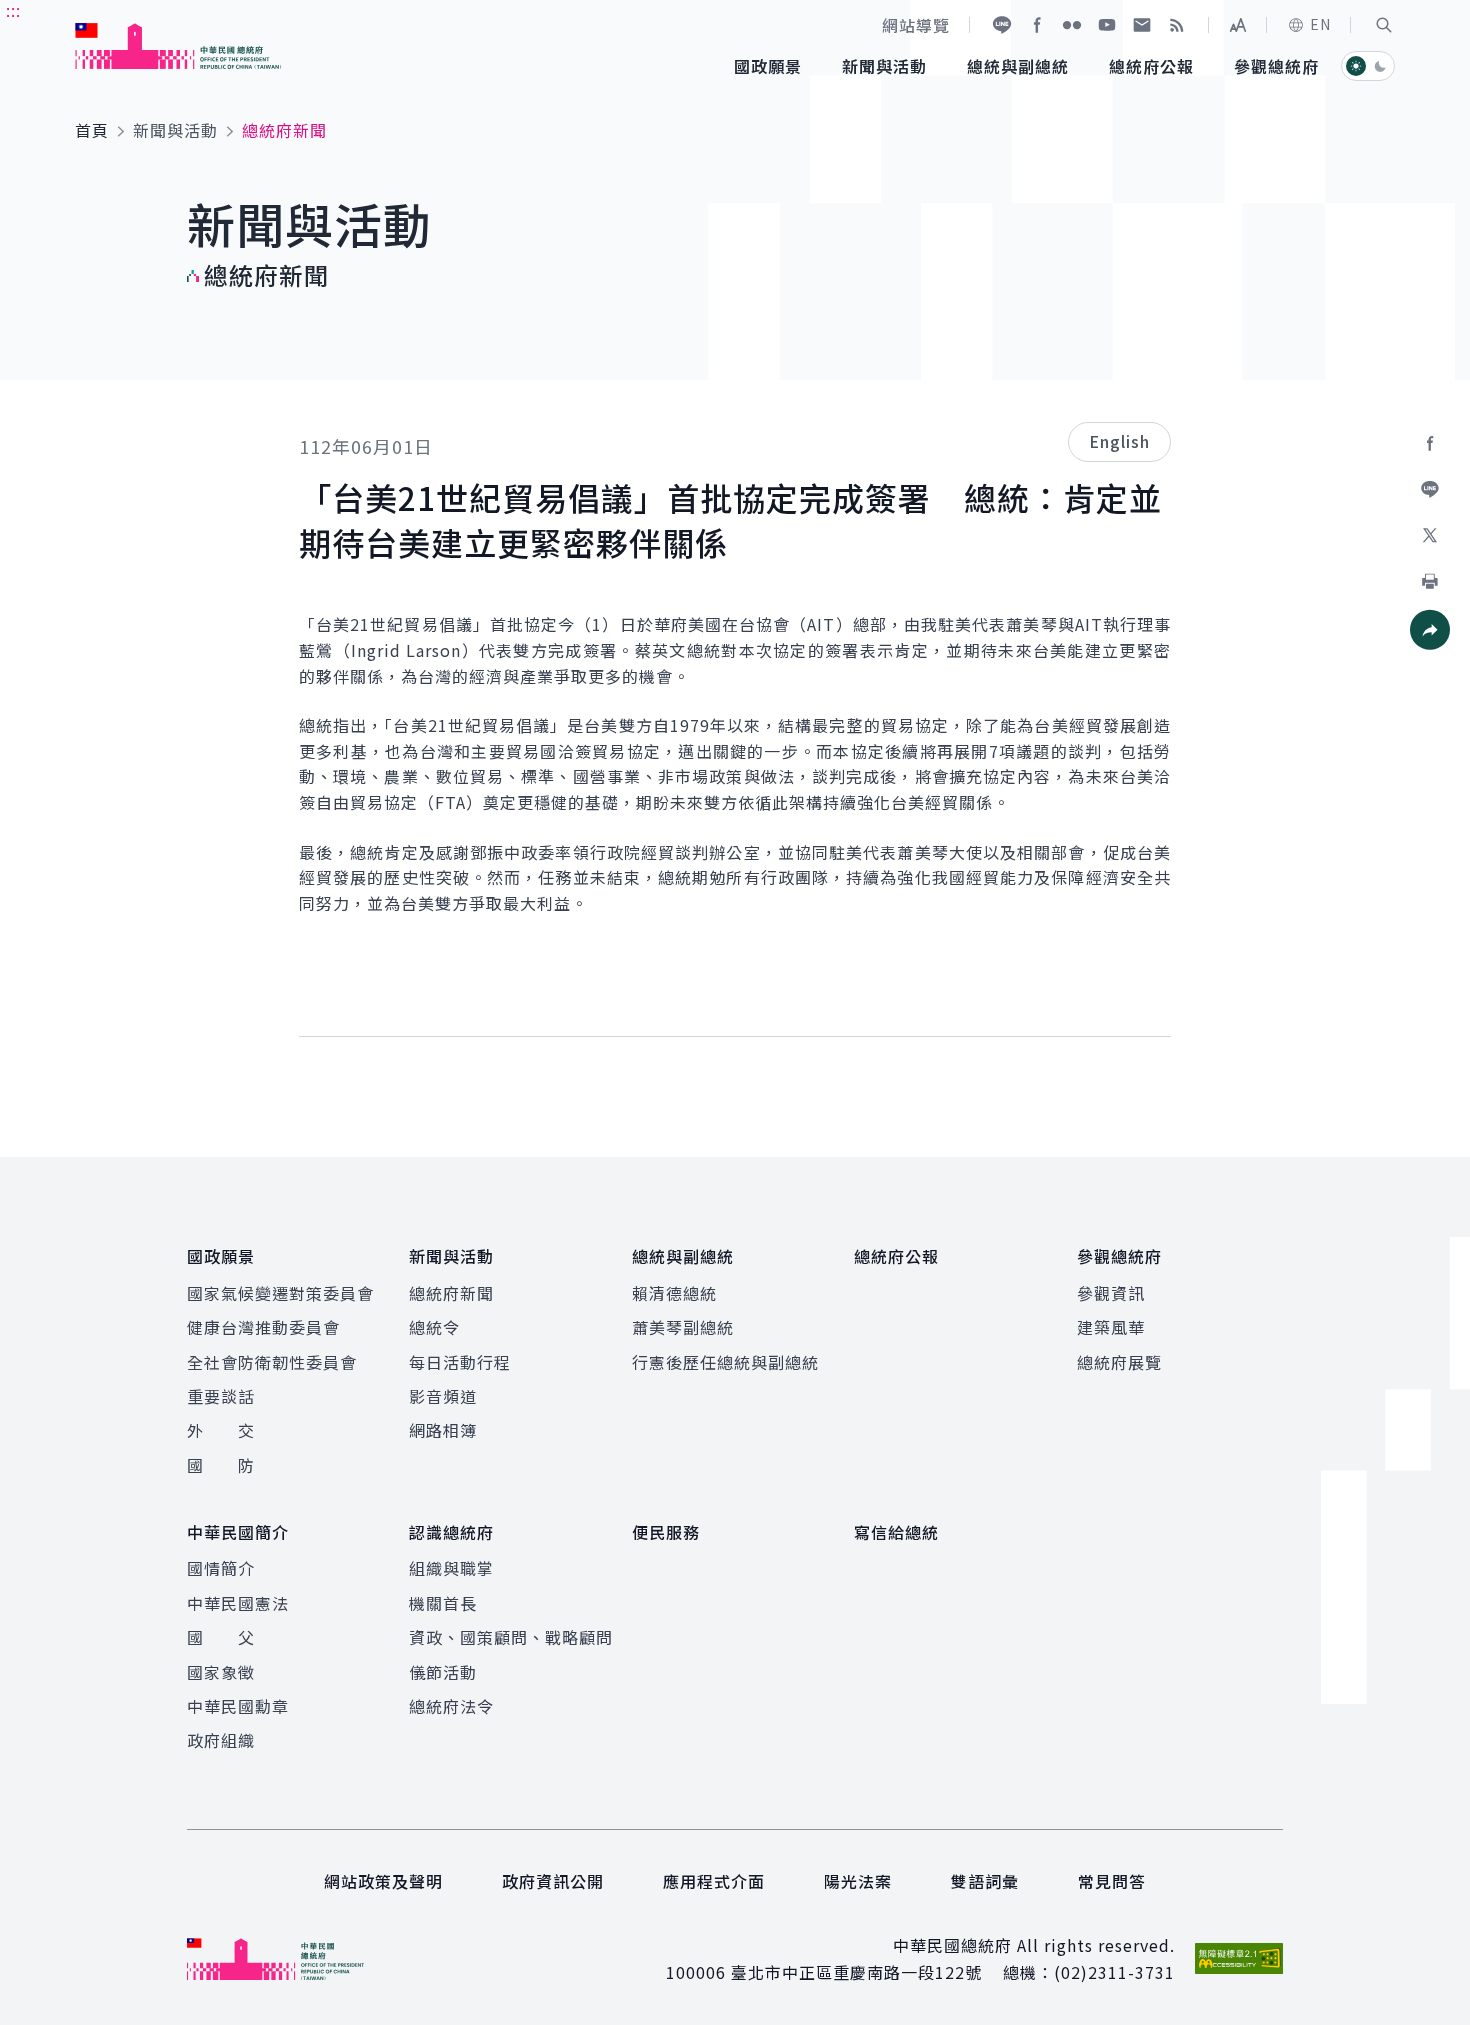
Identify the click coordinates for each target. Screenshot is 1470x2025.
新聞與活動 (175, 130)
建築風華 (1111, 1327)
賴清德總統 (674, 1293)
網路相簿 (443, 1430)
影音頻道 (443, 1396)
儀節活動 (443, 1672)
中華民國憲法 (238, 1603)
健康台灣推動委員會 (263, 1327)
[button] (1384, 25)
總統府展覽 (1119, 1362)
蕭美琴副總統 (683, 1327)
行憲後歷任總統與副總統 (725, 1362)
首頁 (92, 130)
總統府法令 (451, 1706)
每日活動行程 (460, 1362)
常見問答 (1112, 1881)
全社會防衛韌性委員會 (272, 1362)
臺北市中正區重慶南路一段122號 (856, 1972)
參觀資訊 (1111, 1293)
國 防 (221, 1465)
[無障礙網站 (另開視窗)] (1239, 1958)
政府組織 (221, 1740)
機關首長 (443, 1603)
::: (13, 11)
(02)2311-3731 (1114, 1972)
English (1119, 441)
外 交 (221, 1430)
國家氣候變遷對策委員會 (280, 1293)
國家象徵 (221, 1672)
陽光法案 (858, 1881)
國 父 (221, 1637)
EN (1320, 24)
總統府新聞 (451, 1293)
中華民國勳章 (238, 1706)
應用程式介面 (714, 1881)
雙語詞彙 (985, 1881)
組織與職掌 (451, 1568)
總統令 (434, 1327)
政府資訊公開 (553, 1881)
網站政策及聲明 (383, 1881)
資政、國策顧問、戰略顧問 (511, 1637)
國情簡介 (221, 1568)
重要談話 (221, 1396)
